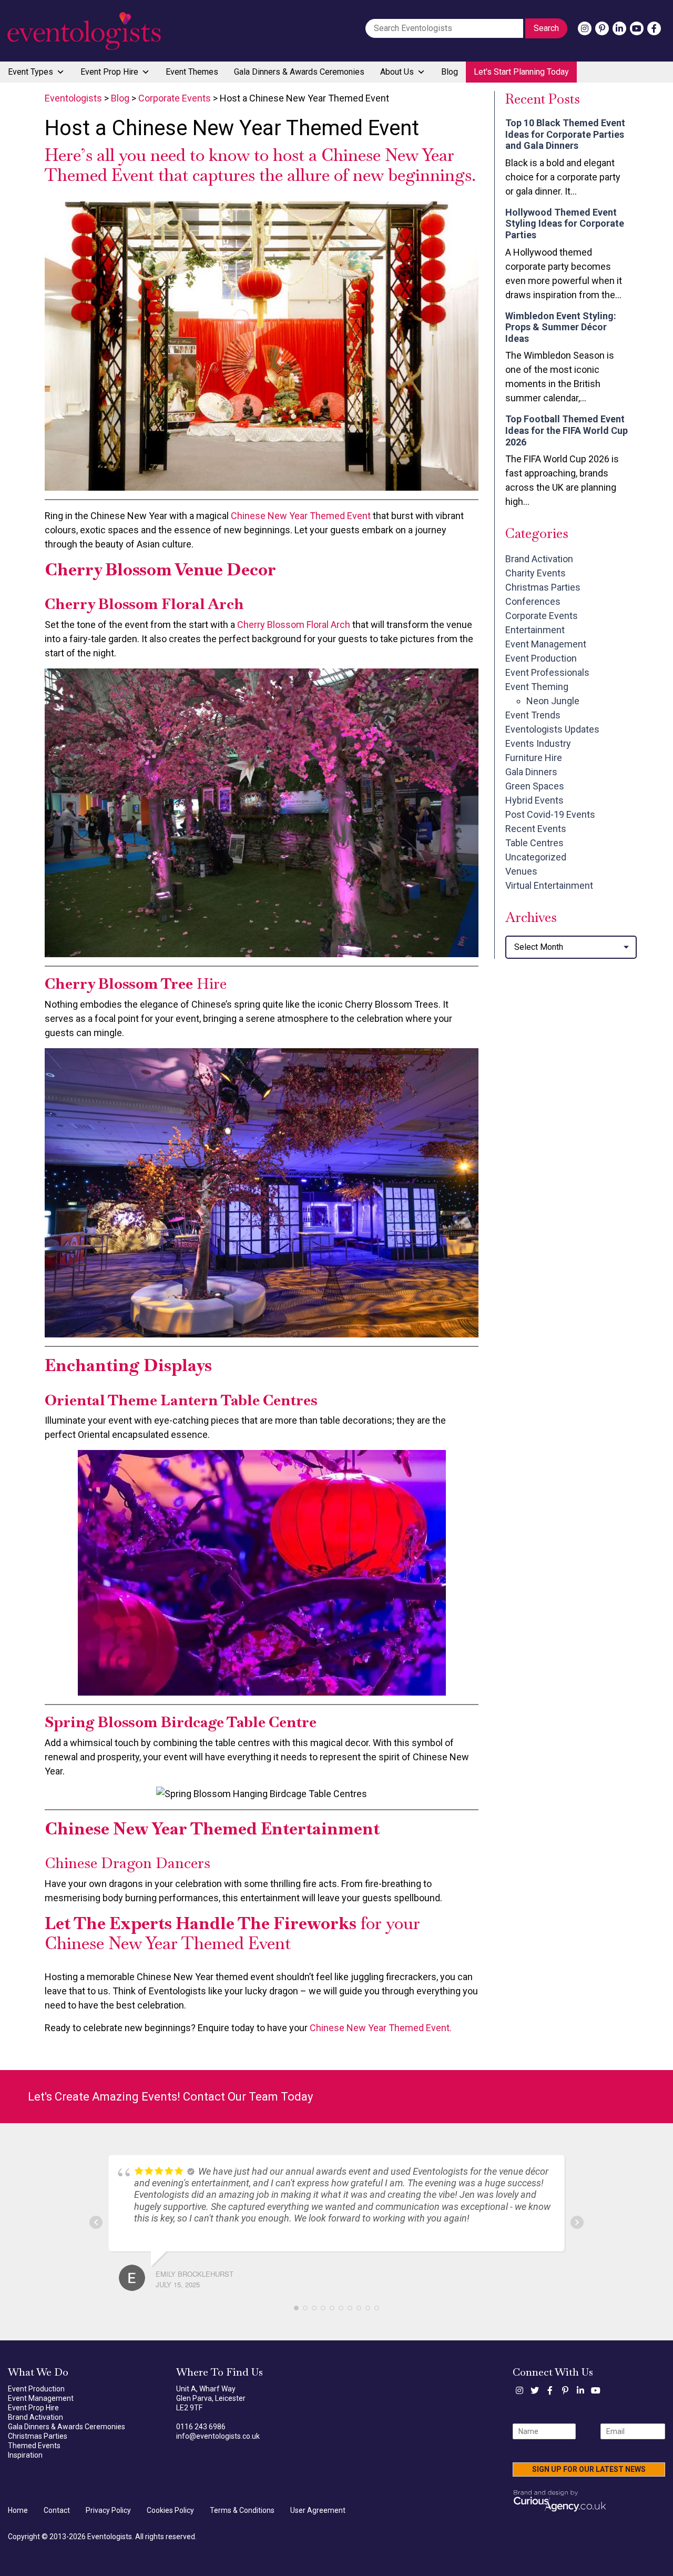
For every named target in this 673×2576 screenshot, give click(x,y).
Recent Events (536, 829)
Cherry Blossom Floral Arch (294, 625)
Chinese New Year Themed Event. (381, 2028)
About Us (397, 72)
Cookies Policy (170, 2510)
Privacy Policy (108, 2510)
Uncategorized (536, 857)
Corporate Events (542, 616)
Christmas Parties (543, 587)
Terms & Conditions (242, 2510)
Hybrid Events (534, 800)
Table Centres (534, 843)
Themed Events (34, 2446)
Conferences (533, 601)
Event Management (546, 644)
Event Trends (533, 715)
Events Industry (538, 743)
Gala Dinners (531, 772)
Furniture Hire (534, 758)
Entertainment (535, 630)
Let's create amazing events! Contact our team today (170, 2097)
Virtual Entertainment (549, 885)
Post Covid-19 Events (550, 814)
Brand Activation (539, 559)
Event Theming (537, 687)
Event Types (30, 72)
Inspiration (25, 2455)
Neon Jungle (553, 701)
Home (18, 2510)
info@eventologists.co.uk (218, 2436)
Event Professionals (547, 672)
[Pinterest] (602, 28)
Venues (521, 871)
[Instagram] (585, 28)
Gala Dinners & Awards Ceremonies (299, 72)
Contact (57, 2510)
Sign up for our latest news (589, 2469)
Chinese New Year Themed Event (301, 516)
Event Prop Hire (109, 72)
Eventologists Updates (552, 729)
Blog (450, 72)
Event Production (541, 658)
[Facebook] (654, 28)
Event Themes (192, 72)
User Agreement (318, 2510)
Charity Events (536, 573)
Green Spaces (535, 786)
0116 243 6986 (201, 2427)
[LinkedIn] (619, 28)
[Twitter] (535, 2390)
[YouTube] (637, 28)
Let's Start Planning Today (521, 72)
